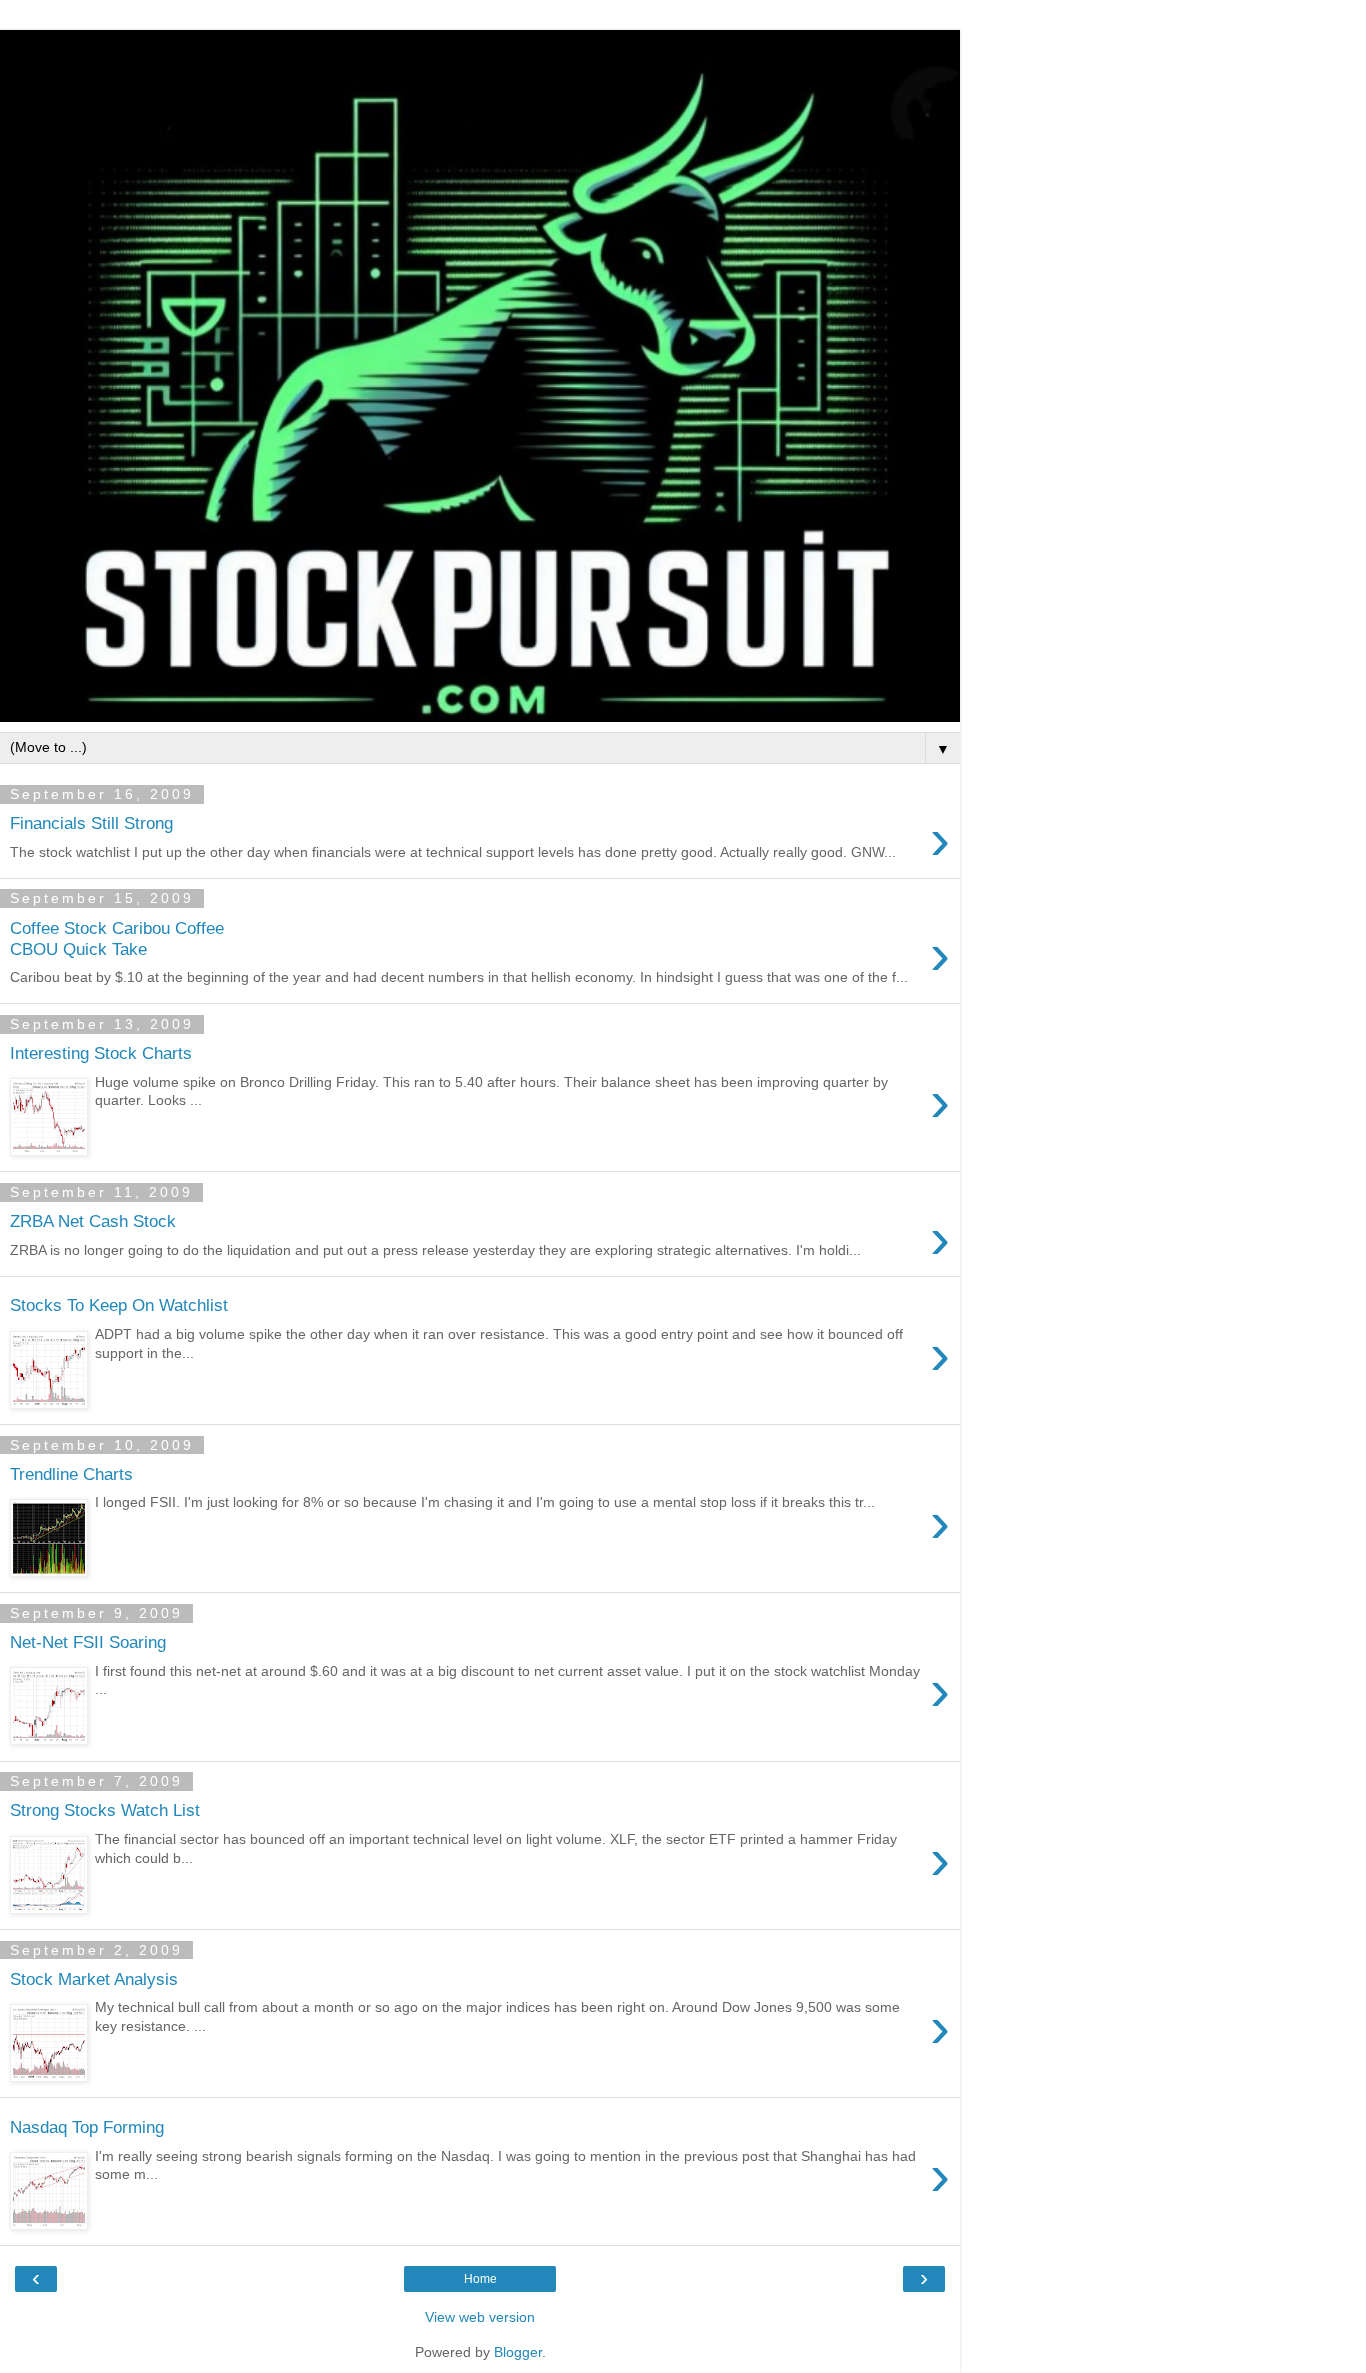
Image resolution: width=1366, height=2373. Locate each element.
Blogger (518, 2352)
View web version (480, 2317)
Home (480, 2279)
